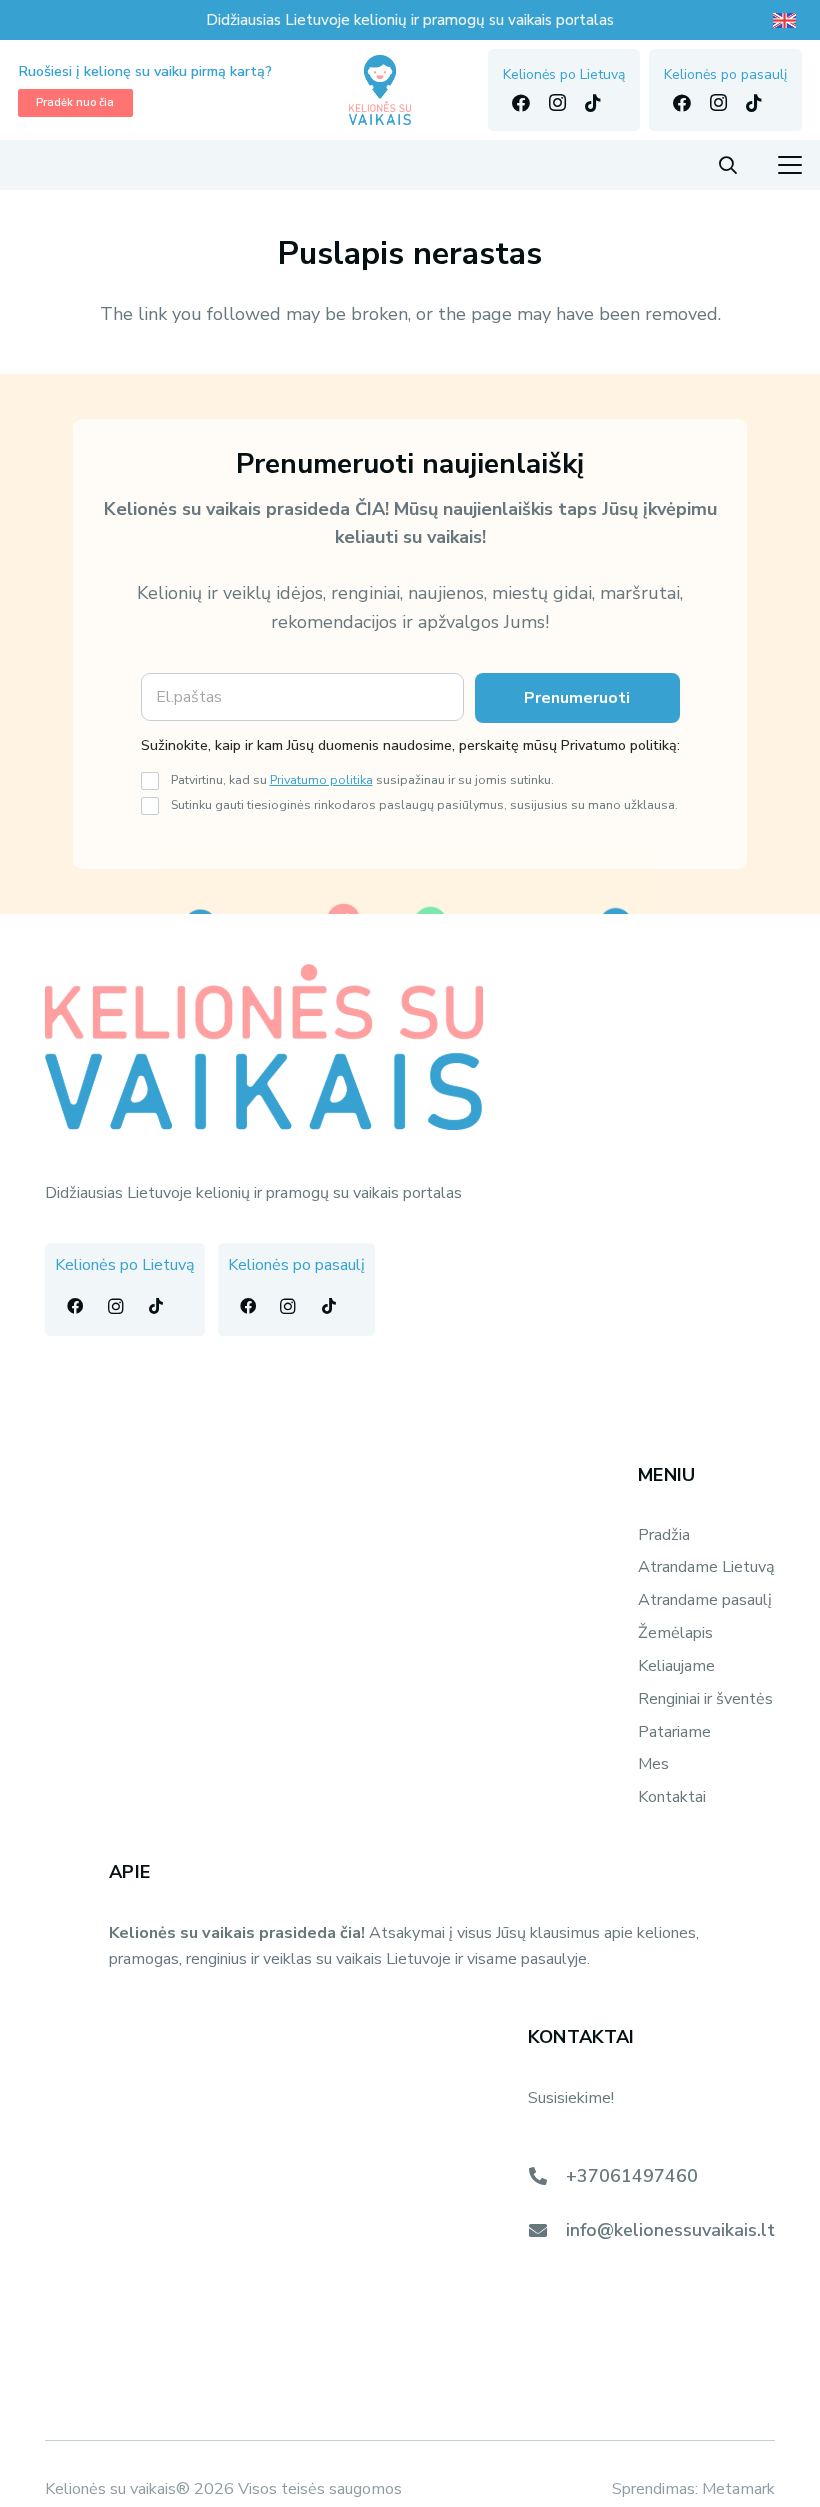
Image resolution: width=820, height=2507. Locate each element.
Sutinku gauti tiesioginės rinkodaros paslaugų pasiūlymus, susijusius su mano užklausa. (424, 804)
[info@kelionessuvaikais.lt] (547, 2230)
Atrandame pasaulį (705, 1600)
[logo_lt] (380, 90)
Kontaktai (672, 1797)
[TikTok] (593, 103)
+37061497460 (632, 2176)
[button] (728, 165)
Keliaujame (676, 1666)
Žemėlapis (675, 1633)
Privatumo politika (321, 779)
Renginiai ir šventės (705, 1699)
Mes (653, 1764)
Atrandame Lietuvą (706, 1567)
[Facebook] (521, 103)
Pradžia (664, 1535)
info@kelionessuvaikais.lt (670, 2230)
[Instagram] (557, 103)
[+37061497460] (547, 2176)
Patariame (674, 1732)
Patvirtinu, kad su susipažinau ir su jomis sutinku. (362, 779)
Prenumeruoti (577, 698)
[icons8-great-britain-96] (787, 20)
